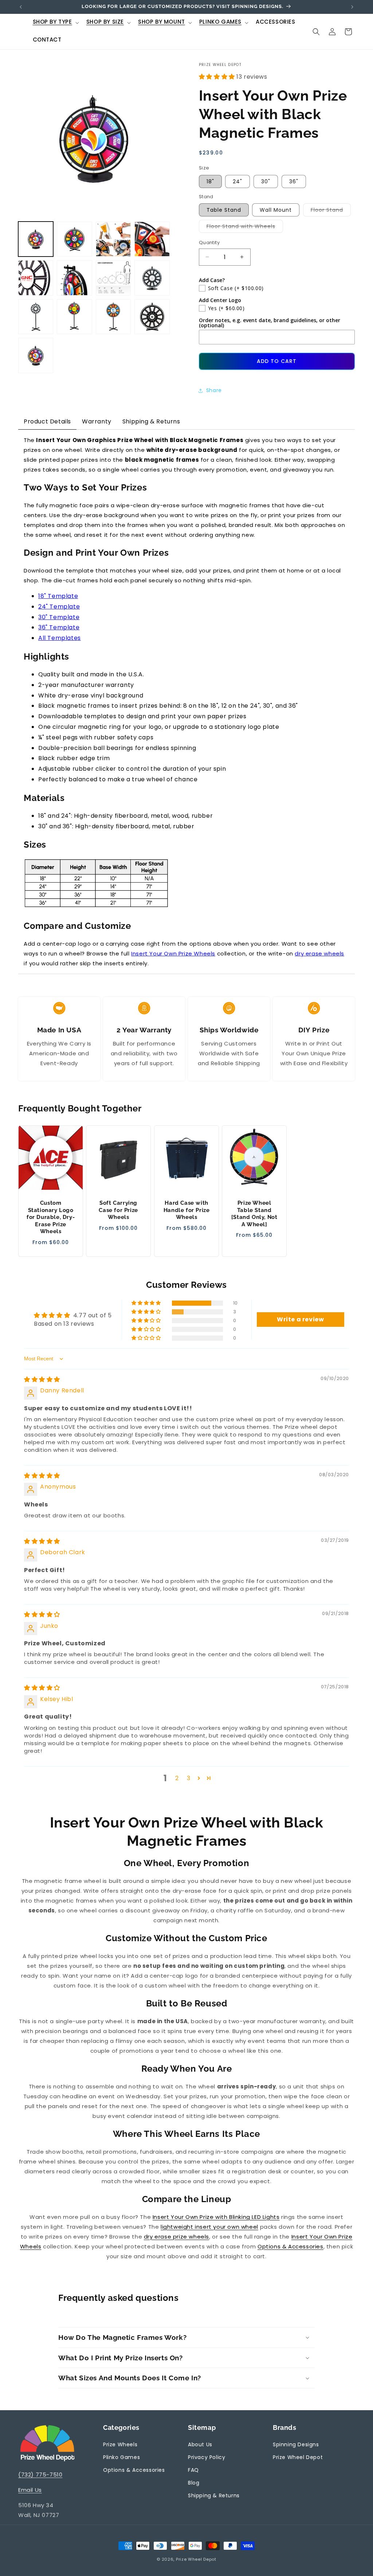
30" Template (59, 617)
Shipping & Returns (214, 2495)
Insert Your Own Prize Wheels (173, 953)
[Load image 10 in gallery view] (74, 278)
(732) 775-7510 (40, 2475)
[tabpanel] (186, 702)
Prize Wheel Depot (298, 2457)
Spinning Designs (296, 2444)
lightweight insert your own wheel (209, 2227)
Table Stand (224, 210)
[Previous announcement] (21, 7)
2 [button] (177, 1778)
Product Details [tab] (47, 421)
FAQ (193, 2470)
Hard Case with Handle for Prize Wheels (187, 1210)
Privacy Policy (207, 2457)
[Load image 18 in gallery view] (152, 317)
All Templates (60, 638)
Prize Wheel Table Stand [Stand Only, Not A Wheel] (254, 1214)
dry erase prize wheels (176, 2237)
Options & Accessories (290, 2246)
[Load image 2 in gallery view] (74, 239)
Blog (194, 2483)
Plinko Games (220, 22)
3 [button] (189, 1778)
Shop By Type (52, 22)
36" (294, 181)
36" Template (59, 627)
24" (237, 181)
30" (266, 181)
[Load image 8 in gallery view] (152, 239)
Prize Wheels (120, 2444)
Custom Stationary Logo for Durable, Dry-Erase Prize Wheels (51, 1217)
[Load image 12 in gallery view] (113, 278)
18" (210, 181)
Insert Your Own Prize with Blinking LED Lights (216, 2217)
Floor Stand (331, 211)
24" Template (59, 607)
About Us (200, 2444)
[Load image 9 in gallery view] (36, 278)
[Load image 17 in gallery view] (113, 317)
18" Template (58, 596)
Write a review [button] (300, 1319)
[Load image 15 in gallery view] (36, 317)
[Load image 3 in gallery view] (113, 239)
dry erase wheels (319, 953)
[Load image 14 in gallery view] (152, 278)
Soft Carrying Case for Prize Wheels (119, 1210)
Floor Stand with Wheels (245, 228)
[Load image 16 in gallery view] (74, 317)
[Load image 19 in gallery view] (36, 355)
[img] (42, 1379)
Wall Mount (276, 210)
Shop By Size (105, 22)
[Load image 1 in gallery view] (36, 239)
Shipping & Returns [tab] (151, 421)
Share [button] (214, 390)
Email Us (30, 2490)
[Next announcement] (352, 7)
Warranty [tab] (97, 421)
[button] (55, 23)
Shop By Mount (162, 22)
